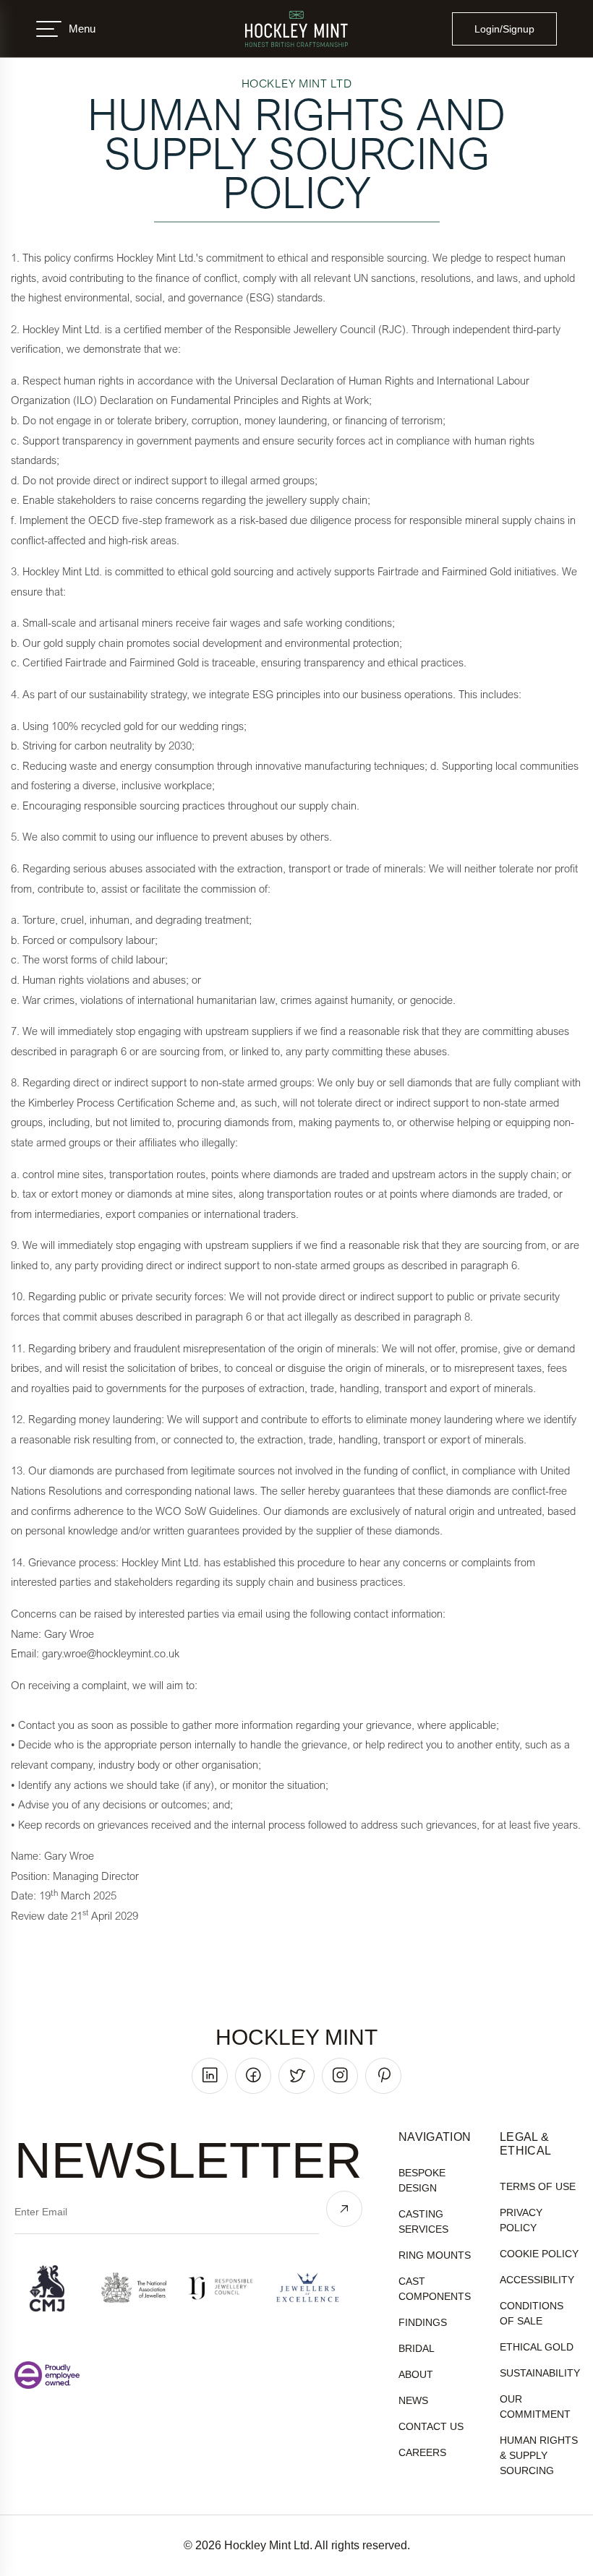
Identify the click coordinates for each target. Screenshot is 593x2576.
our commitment (535, 2407)
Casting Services (423, 2221)
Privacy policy (521, 2220)
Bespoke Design (422, 2180)
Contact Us (431, 2426)
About (416, 2374)
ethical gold (537, 2347)
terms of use (538, 2186)
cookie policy (539, 2254)
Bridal (417, 2348)
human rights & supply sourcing (539, 2455)
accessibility (537, 2280)
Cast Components (435, 2289)
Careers (422, 2452)
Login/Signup (504, 29)
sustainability (540, 2373)
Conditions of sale (532, 2313)
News (413, 2400)
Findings (423, 2322)
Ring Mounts (435, 2255)
